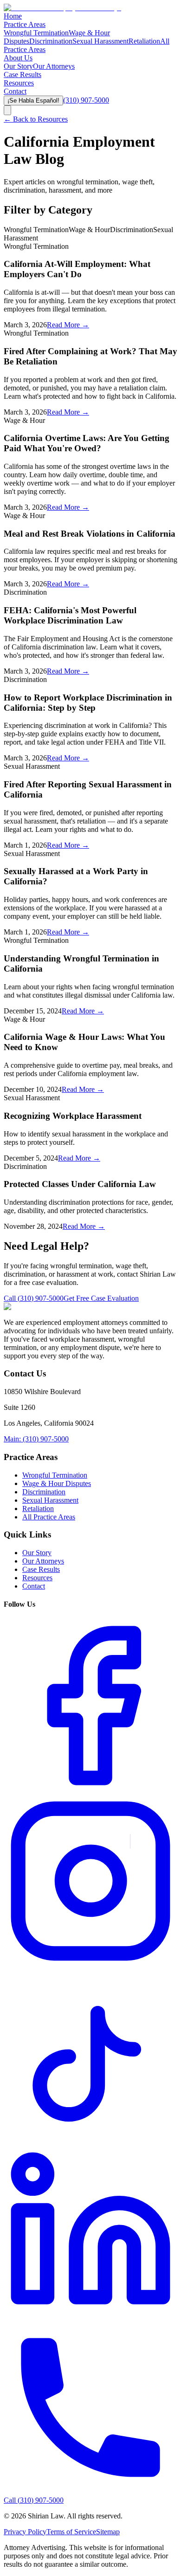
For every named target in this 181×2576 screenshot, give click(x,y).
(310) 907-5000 (86, 100)
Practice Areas (25, 24)
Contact (15, 91)
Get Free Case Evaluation (101, 1298)
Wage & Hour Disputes (57, 1483)
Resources (19, 83)
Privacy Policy (25, 2532)
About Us (18, 58)
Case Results (23, 75)
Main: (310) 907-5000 (36, 1439)
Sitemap (108, 2532)
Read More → (68, 325)
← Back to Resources (36, 119)
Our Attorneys (54, 66)
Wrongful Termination (36, 33)
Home (13, 16)
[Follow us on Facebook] (90, 1790)
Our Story (18, 66)
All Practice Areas (49, 1517)
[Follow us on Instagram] (90, 1965)
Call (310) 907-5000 (34, 1298)
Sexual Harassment (100, 41)
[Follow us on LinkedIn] (90, 2316)
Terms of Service (71, 2532)
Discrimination (51, 41)
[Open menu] (7, 110)
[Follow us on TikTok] (90, 2141)
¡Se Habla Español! (33, 101)
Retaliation (144, 41)
